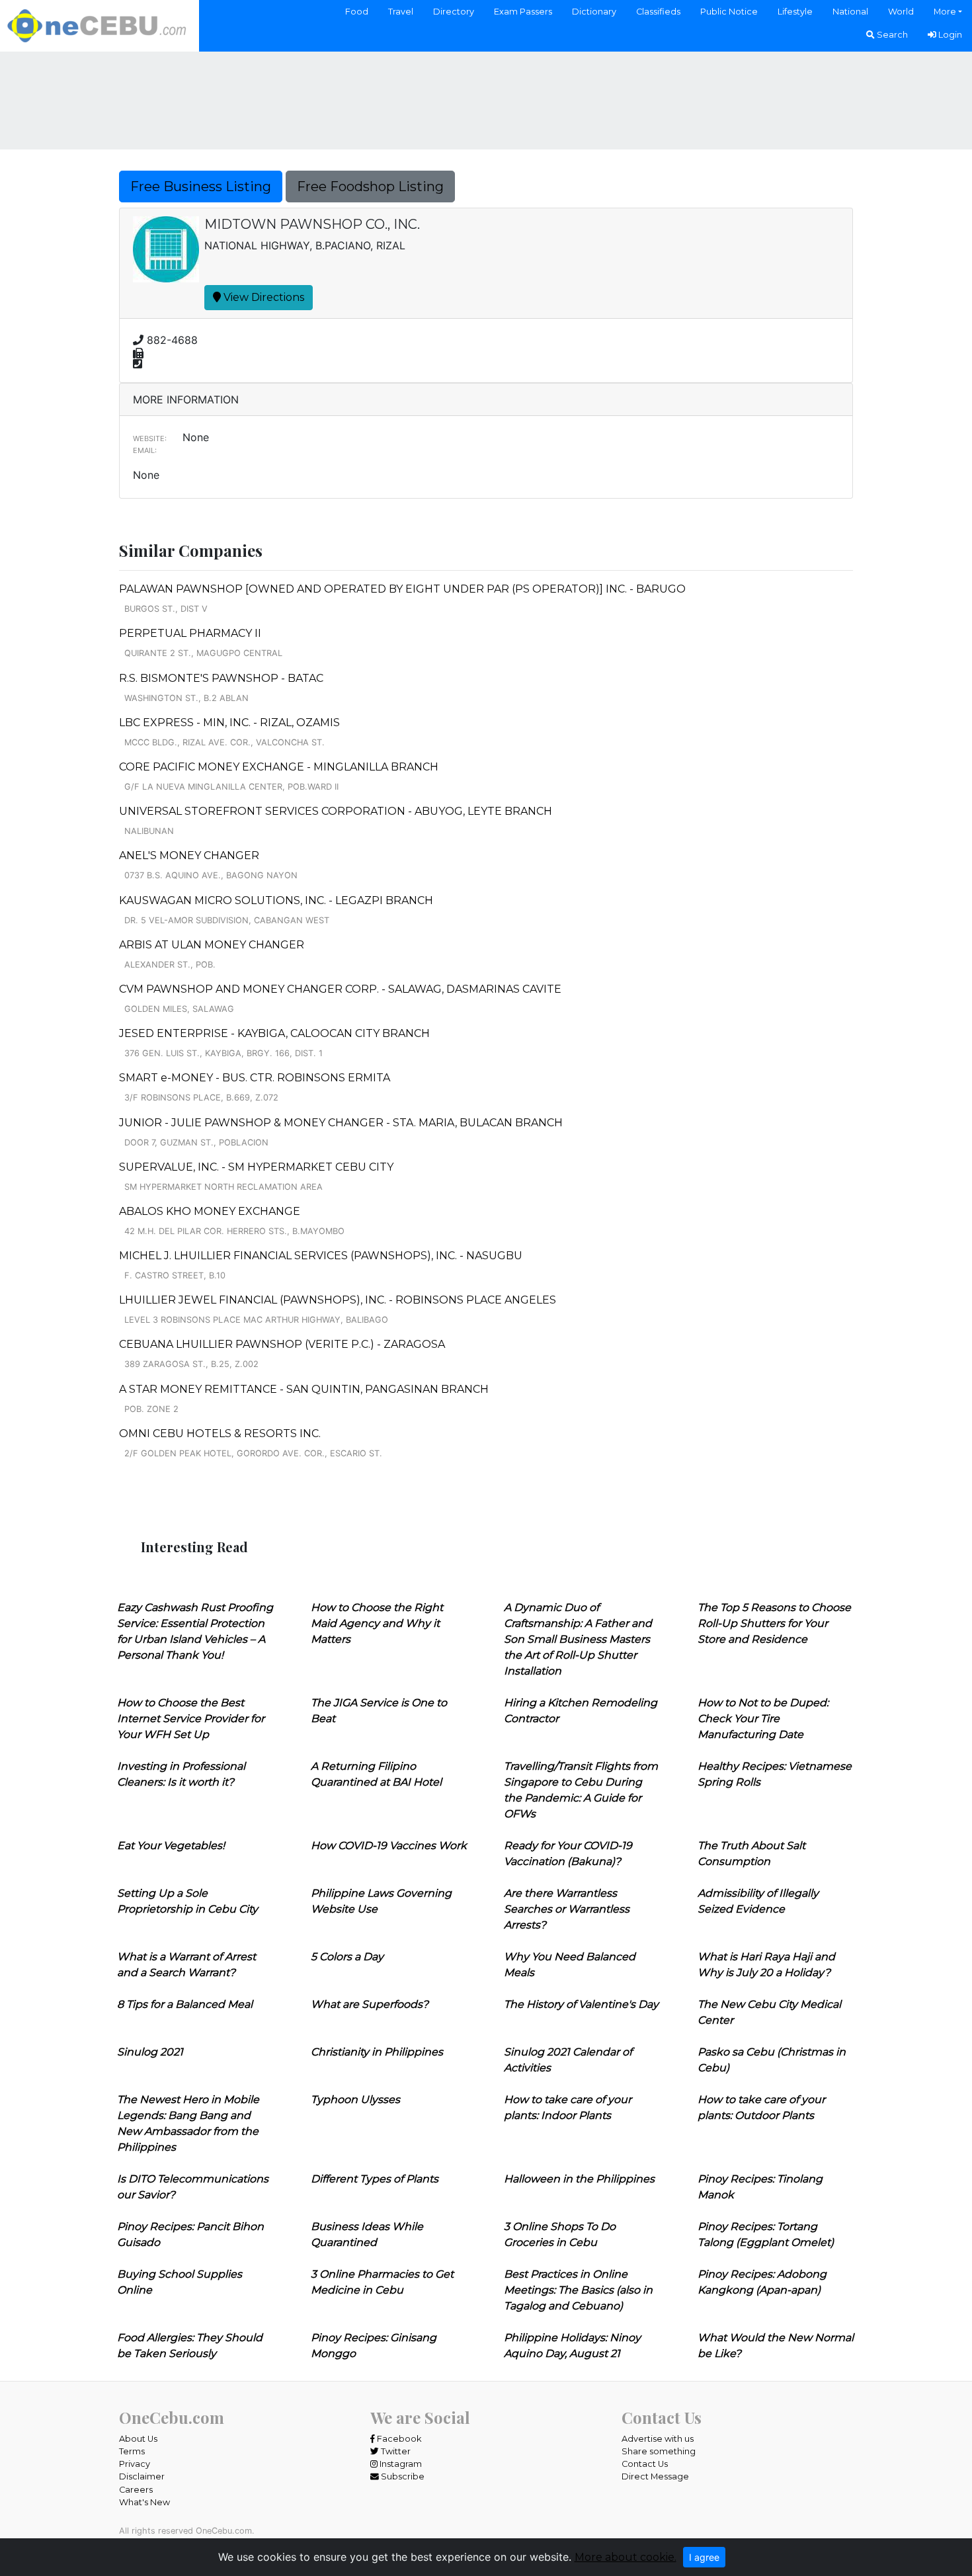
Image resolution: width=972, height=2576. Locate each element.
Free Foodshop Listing (370, 187)
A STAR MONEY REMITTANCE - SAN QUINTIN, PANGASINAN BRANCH (304, 1389)
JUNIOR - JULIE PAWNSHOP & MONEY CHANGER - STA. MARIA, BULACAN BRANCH (341, 1123)
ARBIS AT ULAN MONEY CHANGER (212, 945)
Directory (454, 12)
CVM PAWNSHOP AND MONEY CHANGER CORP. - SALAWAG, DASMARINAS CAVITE (340, 989)
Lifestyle (795, 12)
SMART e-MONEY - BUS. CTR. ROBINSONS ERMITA (255, 1078)
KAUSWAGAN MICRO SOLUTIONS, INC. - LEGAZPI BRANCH (276, 900)
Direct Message (655, 2476)
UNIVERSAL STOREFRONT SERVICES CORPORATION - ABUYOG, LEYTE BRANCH (336, 811)
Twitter (395, 2451)
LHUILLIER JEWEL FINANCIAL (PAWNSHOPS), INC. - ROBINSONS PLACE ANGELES (338, 1300)
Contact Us (645, 2464)
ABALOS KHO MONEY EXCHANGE (210, 1211)
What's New (144, 2502)
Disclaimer (142, 2476)
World (901, 12)
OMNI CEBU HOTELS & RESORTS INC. (220, 1433)
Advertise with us (658, 2439)
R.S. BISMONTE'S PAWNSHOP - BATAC (221, 678)
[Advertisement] (486, 99)
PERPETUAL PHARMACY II (190, 633)
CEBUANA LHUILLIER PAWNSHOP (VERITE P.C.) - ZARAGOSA (282, 1344)
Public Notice (729, 12)
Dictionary (594, 12)
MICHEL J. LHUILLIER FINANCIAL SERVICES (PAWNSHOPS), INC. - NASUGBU (321, 1256)
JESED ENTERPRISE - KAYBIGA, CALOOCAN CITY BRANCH (274, 1033)
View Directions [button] (263, 297)
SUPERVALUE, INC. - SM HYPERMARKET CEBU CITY (256, 1167)
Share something (659, 2451)
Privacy (135, 2464)
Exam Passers (523, 12)
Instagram (400, 2464)
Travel (401, 12)
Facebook (398, 2439)
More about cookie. (626, 2557)
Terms (132, 2451)
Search (891, 35)
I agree (704, 2557)
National (850, 12)
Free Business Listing (201, 187)
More (945, 12)
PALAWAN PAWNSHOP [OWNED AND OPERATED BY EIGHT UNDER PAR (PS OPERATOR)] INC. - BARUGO (402, 589)
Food (357, 12)
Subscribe (402, 2476)
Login (949, 35)
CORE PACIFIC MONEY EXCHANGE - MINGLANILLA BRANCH (279, 767)
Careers (136, 2490)
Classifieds (658, 12)
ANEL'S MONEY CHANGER (189, 855)
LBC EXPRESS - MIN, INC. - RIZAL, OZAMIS (229, 723)
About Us (138, 2439)
